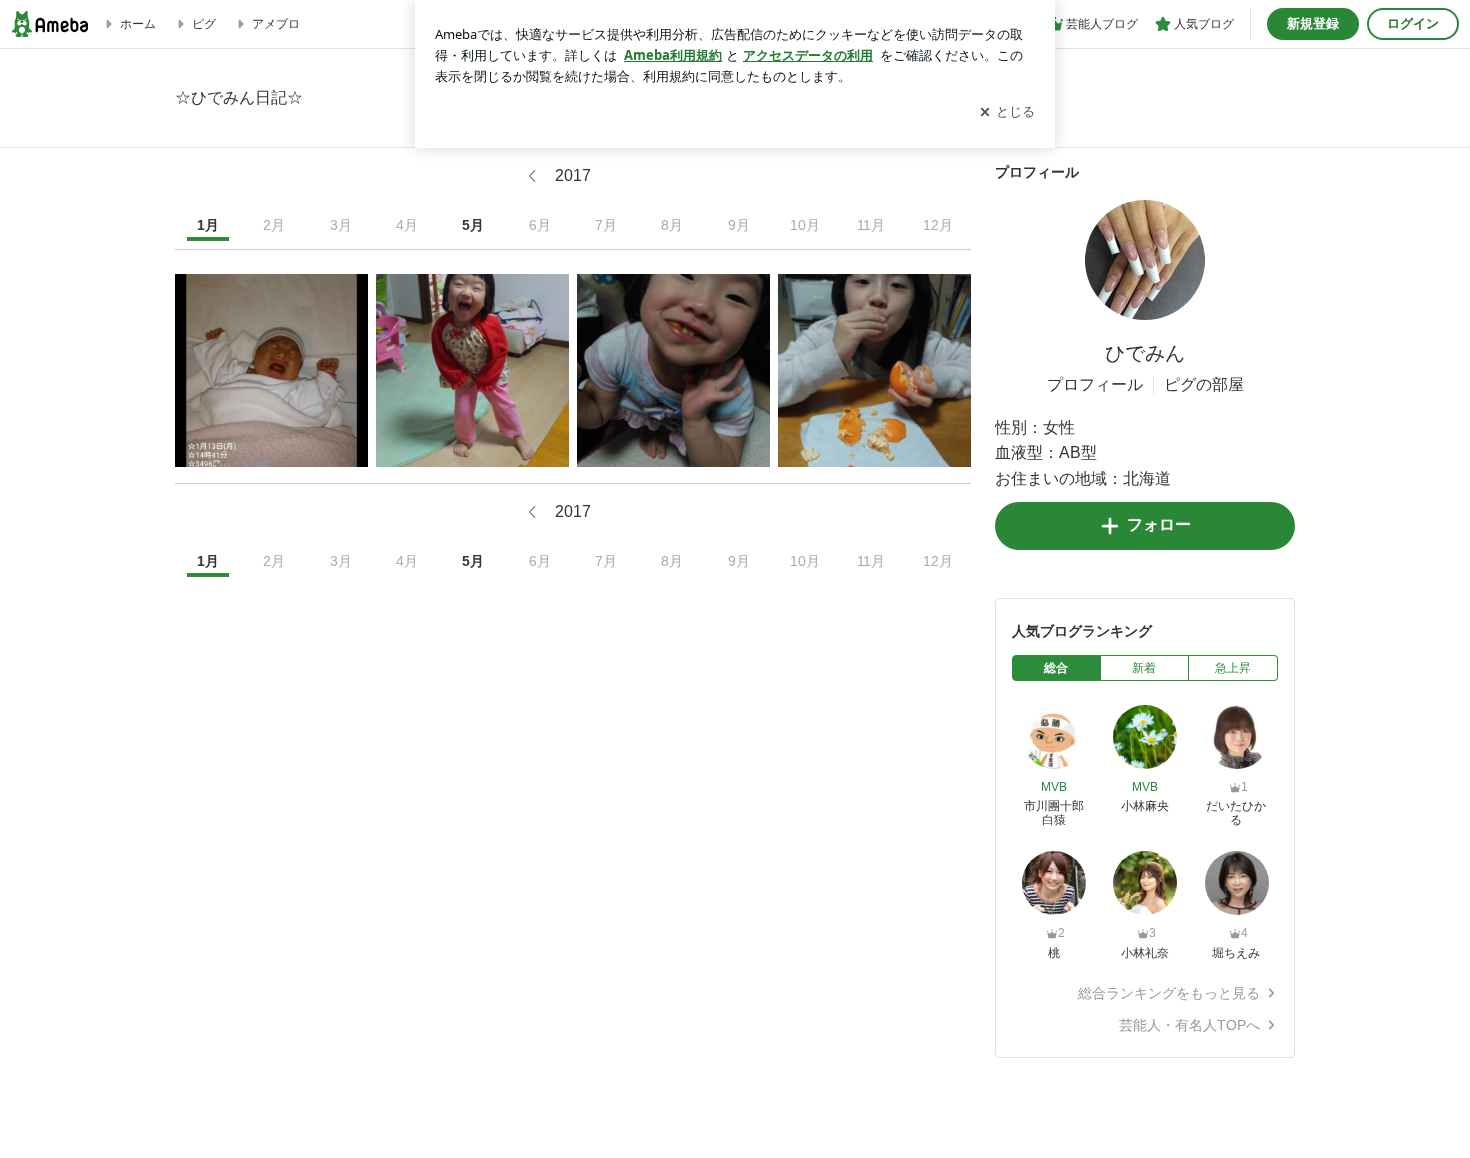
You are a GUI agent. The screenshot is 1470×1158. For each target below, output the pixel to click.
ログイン (1413, 23)
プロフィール (1095, 384)
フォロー (1159, 524)
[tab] (1056, 668)
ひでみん (1145, 353)
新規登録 (1313, 23)
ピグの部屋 (1204, 384)
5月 (473, 225)
